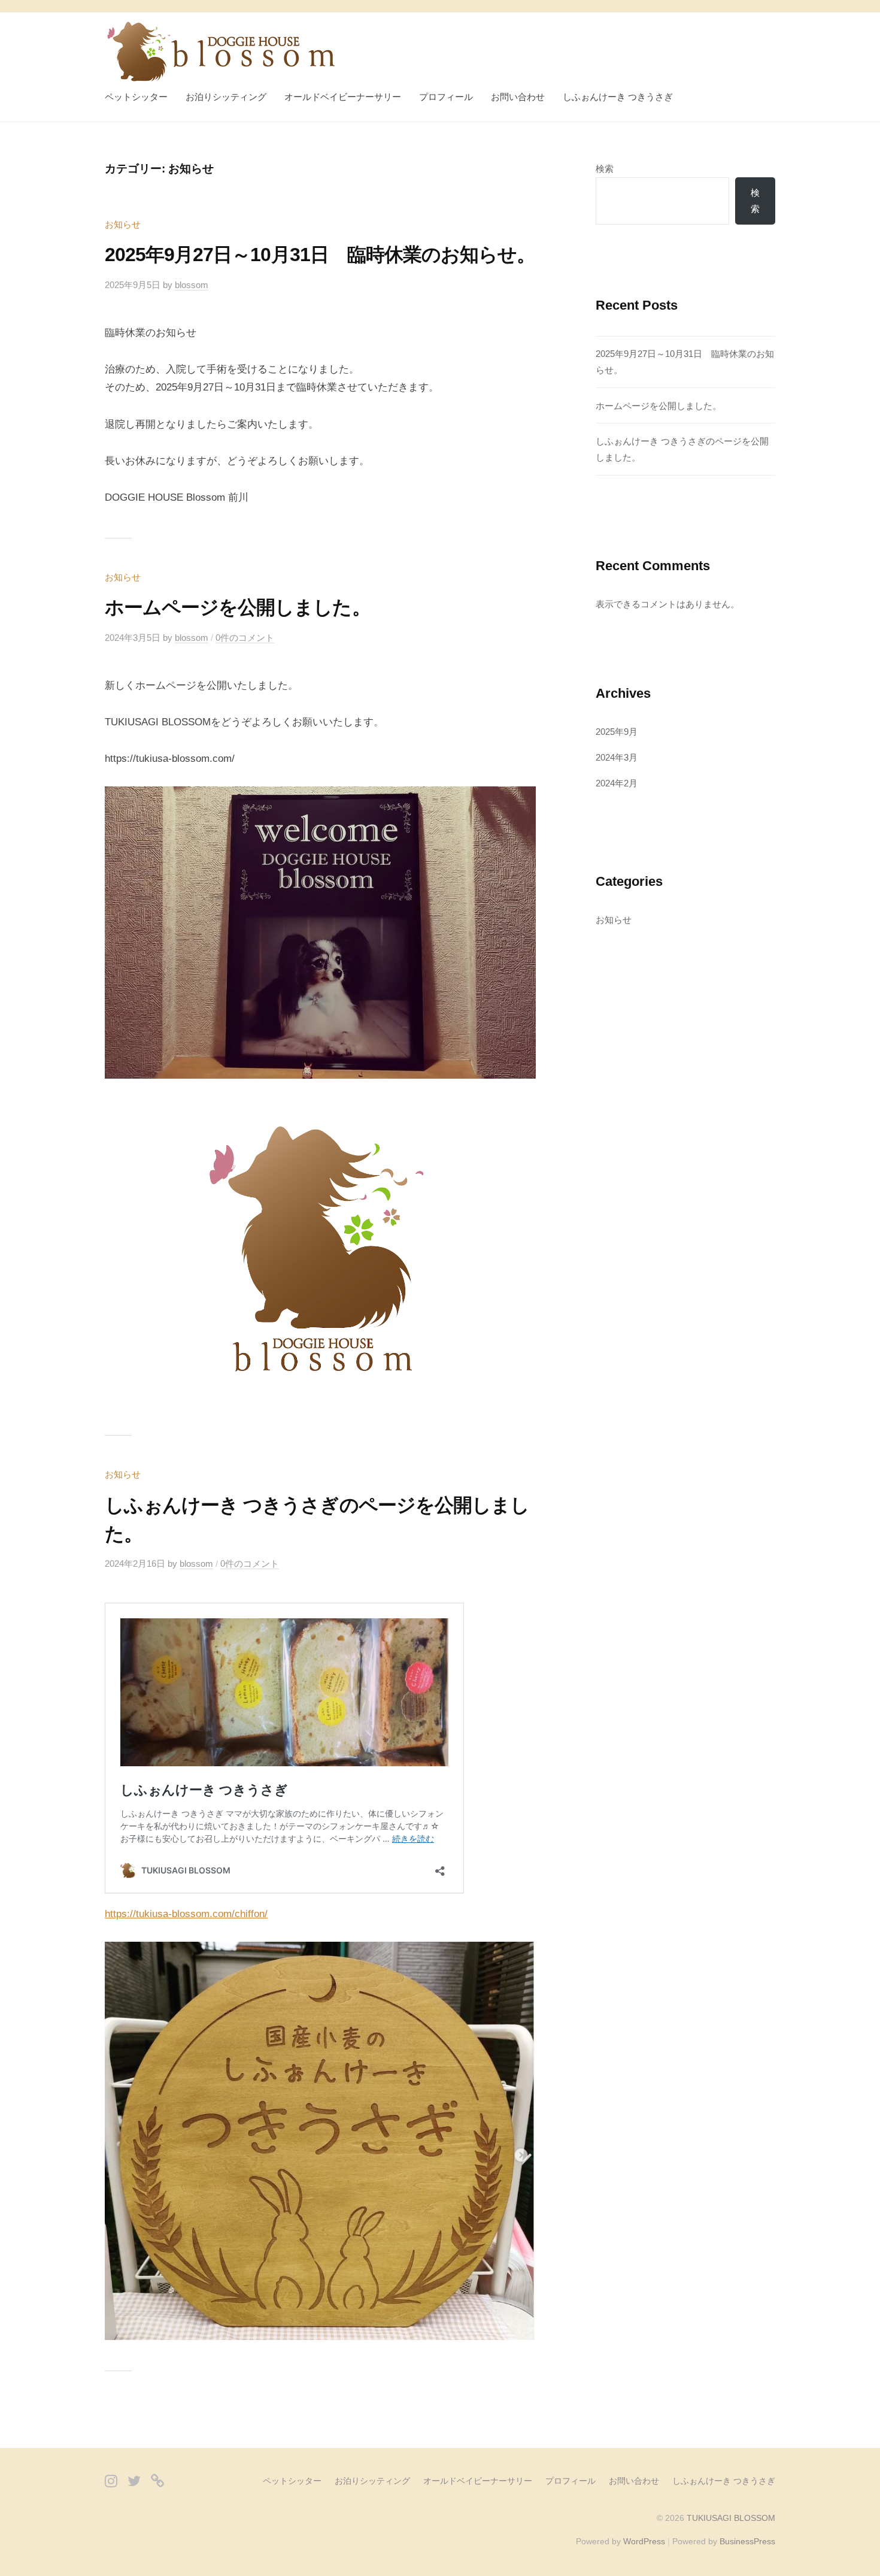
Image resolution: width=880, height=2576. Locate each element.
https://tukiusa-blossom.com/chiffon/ (186, 1914)
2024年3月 (617, 757)
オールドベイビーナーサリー (343, 97)
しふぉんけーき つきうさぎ (618, 97)
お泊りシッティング (226, 97)
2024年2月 (617, 783)
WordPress (644, 2541)
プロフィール (446, 97)
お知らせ (123, 224)
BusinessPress (747, 2541)
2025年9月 (617, 732)
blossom (192, 285)
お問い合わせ (518, 97)
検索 (605, 169)
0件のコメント (245, 638)
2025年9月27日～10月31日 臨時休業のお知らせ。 (320, 255)
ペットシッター (136, 97)
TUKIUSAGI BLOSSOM (731, 2518)
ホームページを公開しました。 (238, 607)
